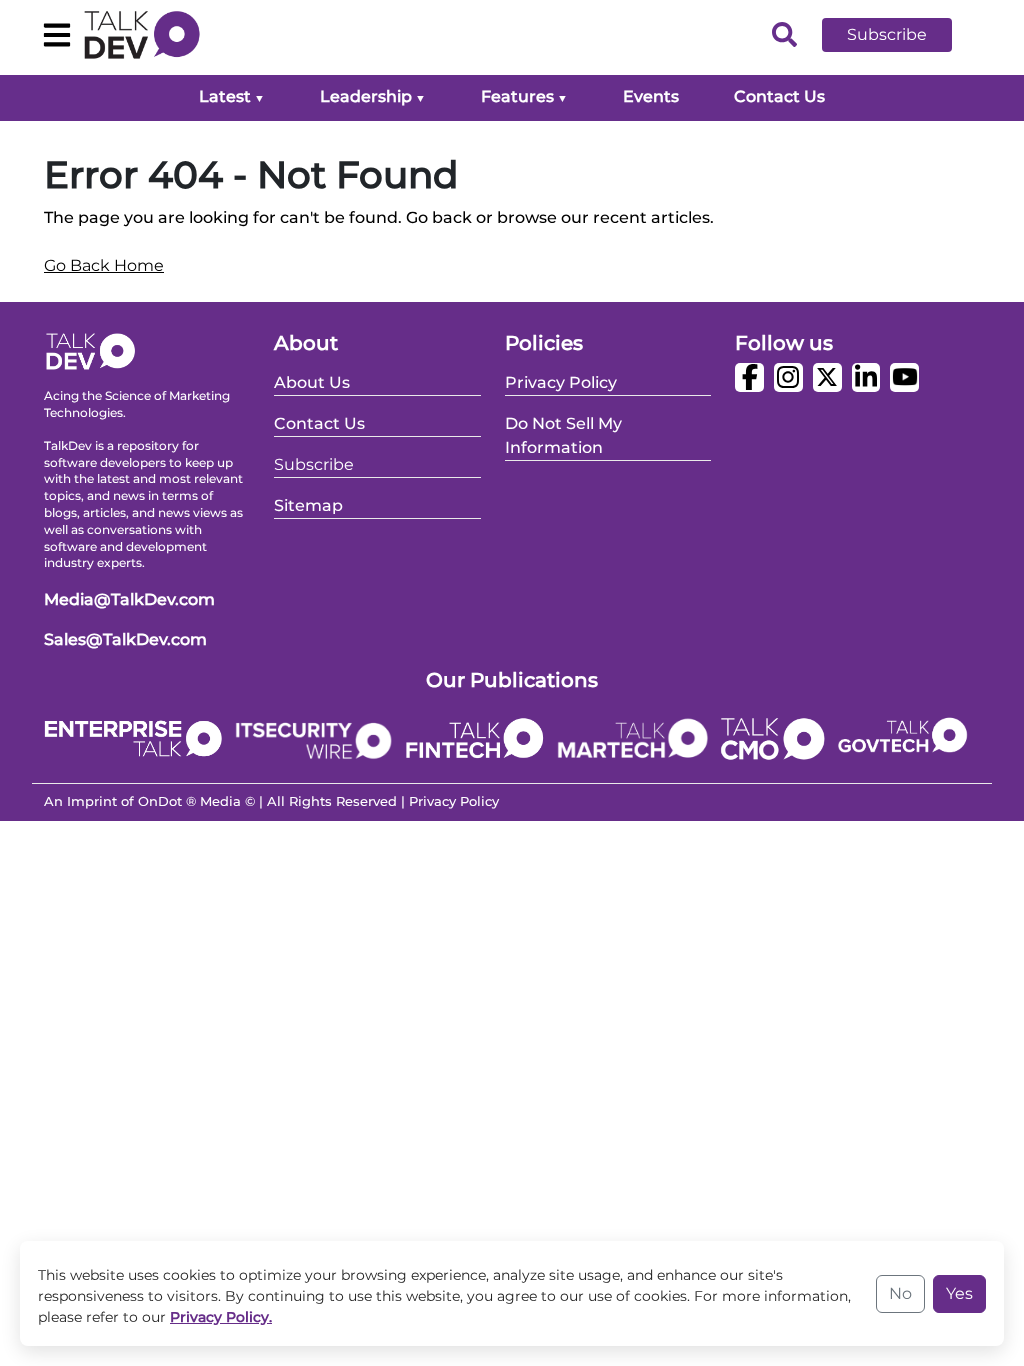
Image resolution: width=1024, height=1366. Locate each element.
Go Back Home (104, 265)
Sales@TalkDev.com (125, 639)
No (900, 1293)
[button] (902, 35)
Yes (959, 1293)
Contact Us (779, 96)
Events (651, 96)
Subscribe (887, 34)
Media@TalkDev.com (129, 599)
